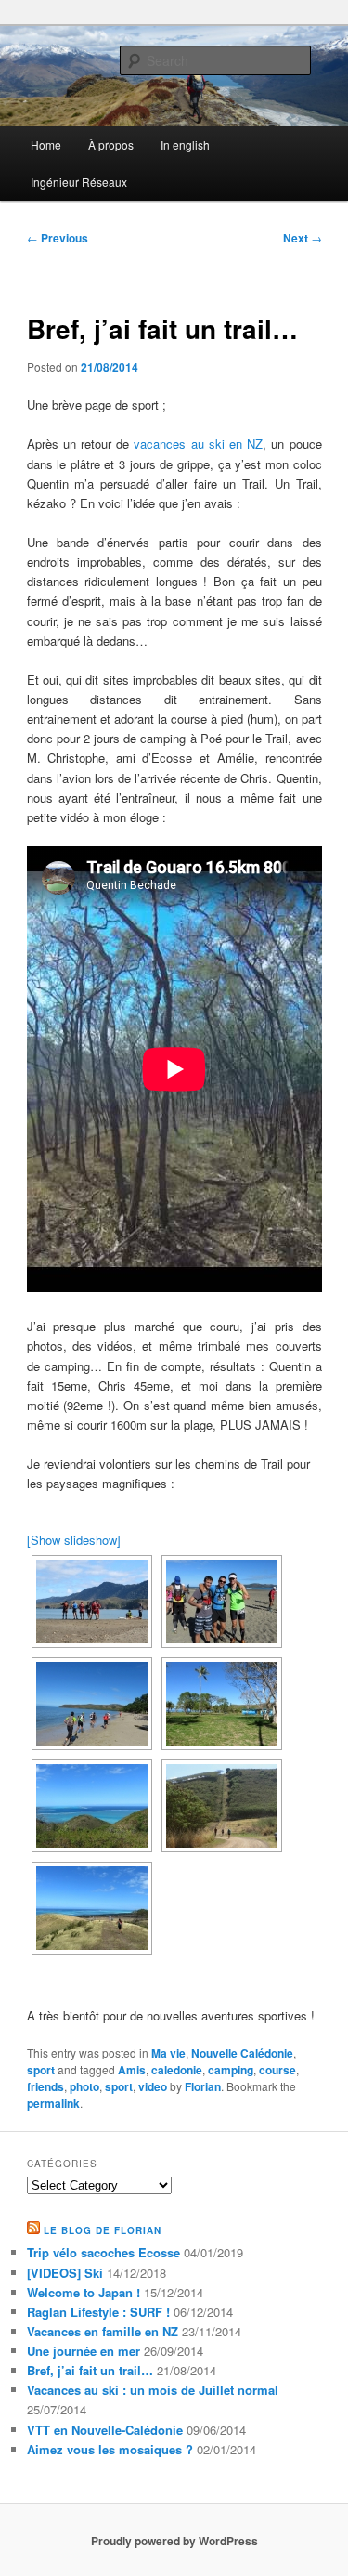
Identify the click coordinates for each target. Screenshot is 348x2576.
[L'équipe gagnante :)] (222, 1602)
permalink (53, 2103)
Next (303, 238)
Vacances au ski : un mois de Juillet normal (153, 2390)
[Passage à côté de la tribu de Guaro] (222, 1704)
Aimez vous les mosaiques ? (110, 2449)
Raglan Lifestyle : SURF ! (98, 2312)
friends (45, 2086)
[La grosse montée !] (222, 1806)
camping (231, 2070)
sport (41, 2070)
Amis (132, 2070)
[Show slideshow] (74, 1540)
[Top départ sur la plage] (92, 1704)
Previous (58, 238)
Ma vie (168, 2053)
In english (185, 144)
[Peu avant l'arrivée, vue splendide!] (92, 1908)
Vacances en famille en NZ (103, 2331)
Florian (203, 2086)
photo (84, 2086)
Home (46, 144)
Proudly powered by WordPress (174, 2541)
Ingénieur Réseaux (79, 182)
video (153, 2086)
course (277, 2070)
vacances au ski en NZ (198, 444)
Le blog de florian (103, 2230)
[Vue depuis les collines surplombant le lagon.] (92, 1806)
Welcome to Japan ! (84, 2292)
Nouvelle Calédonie (242, 2053)
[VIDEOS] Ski (65, 2273)
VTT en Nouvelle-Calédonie (105, 2430)
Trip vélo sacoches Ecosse (103, 2252)
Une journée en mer (84, 2351)
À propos (111, 144)
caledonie (177, 2070)
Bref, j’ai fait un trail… (90, 2370)
